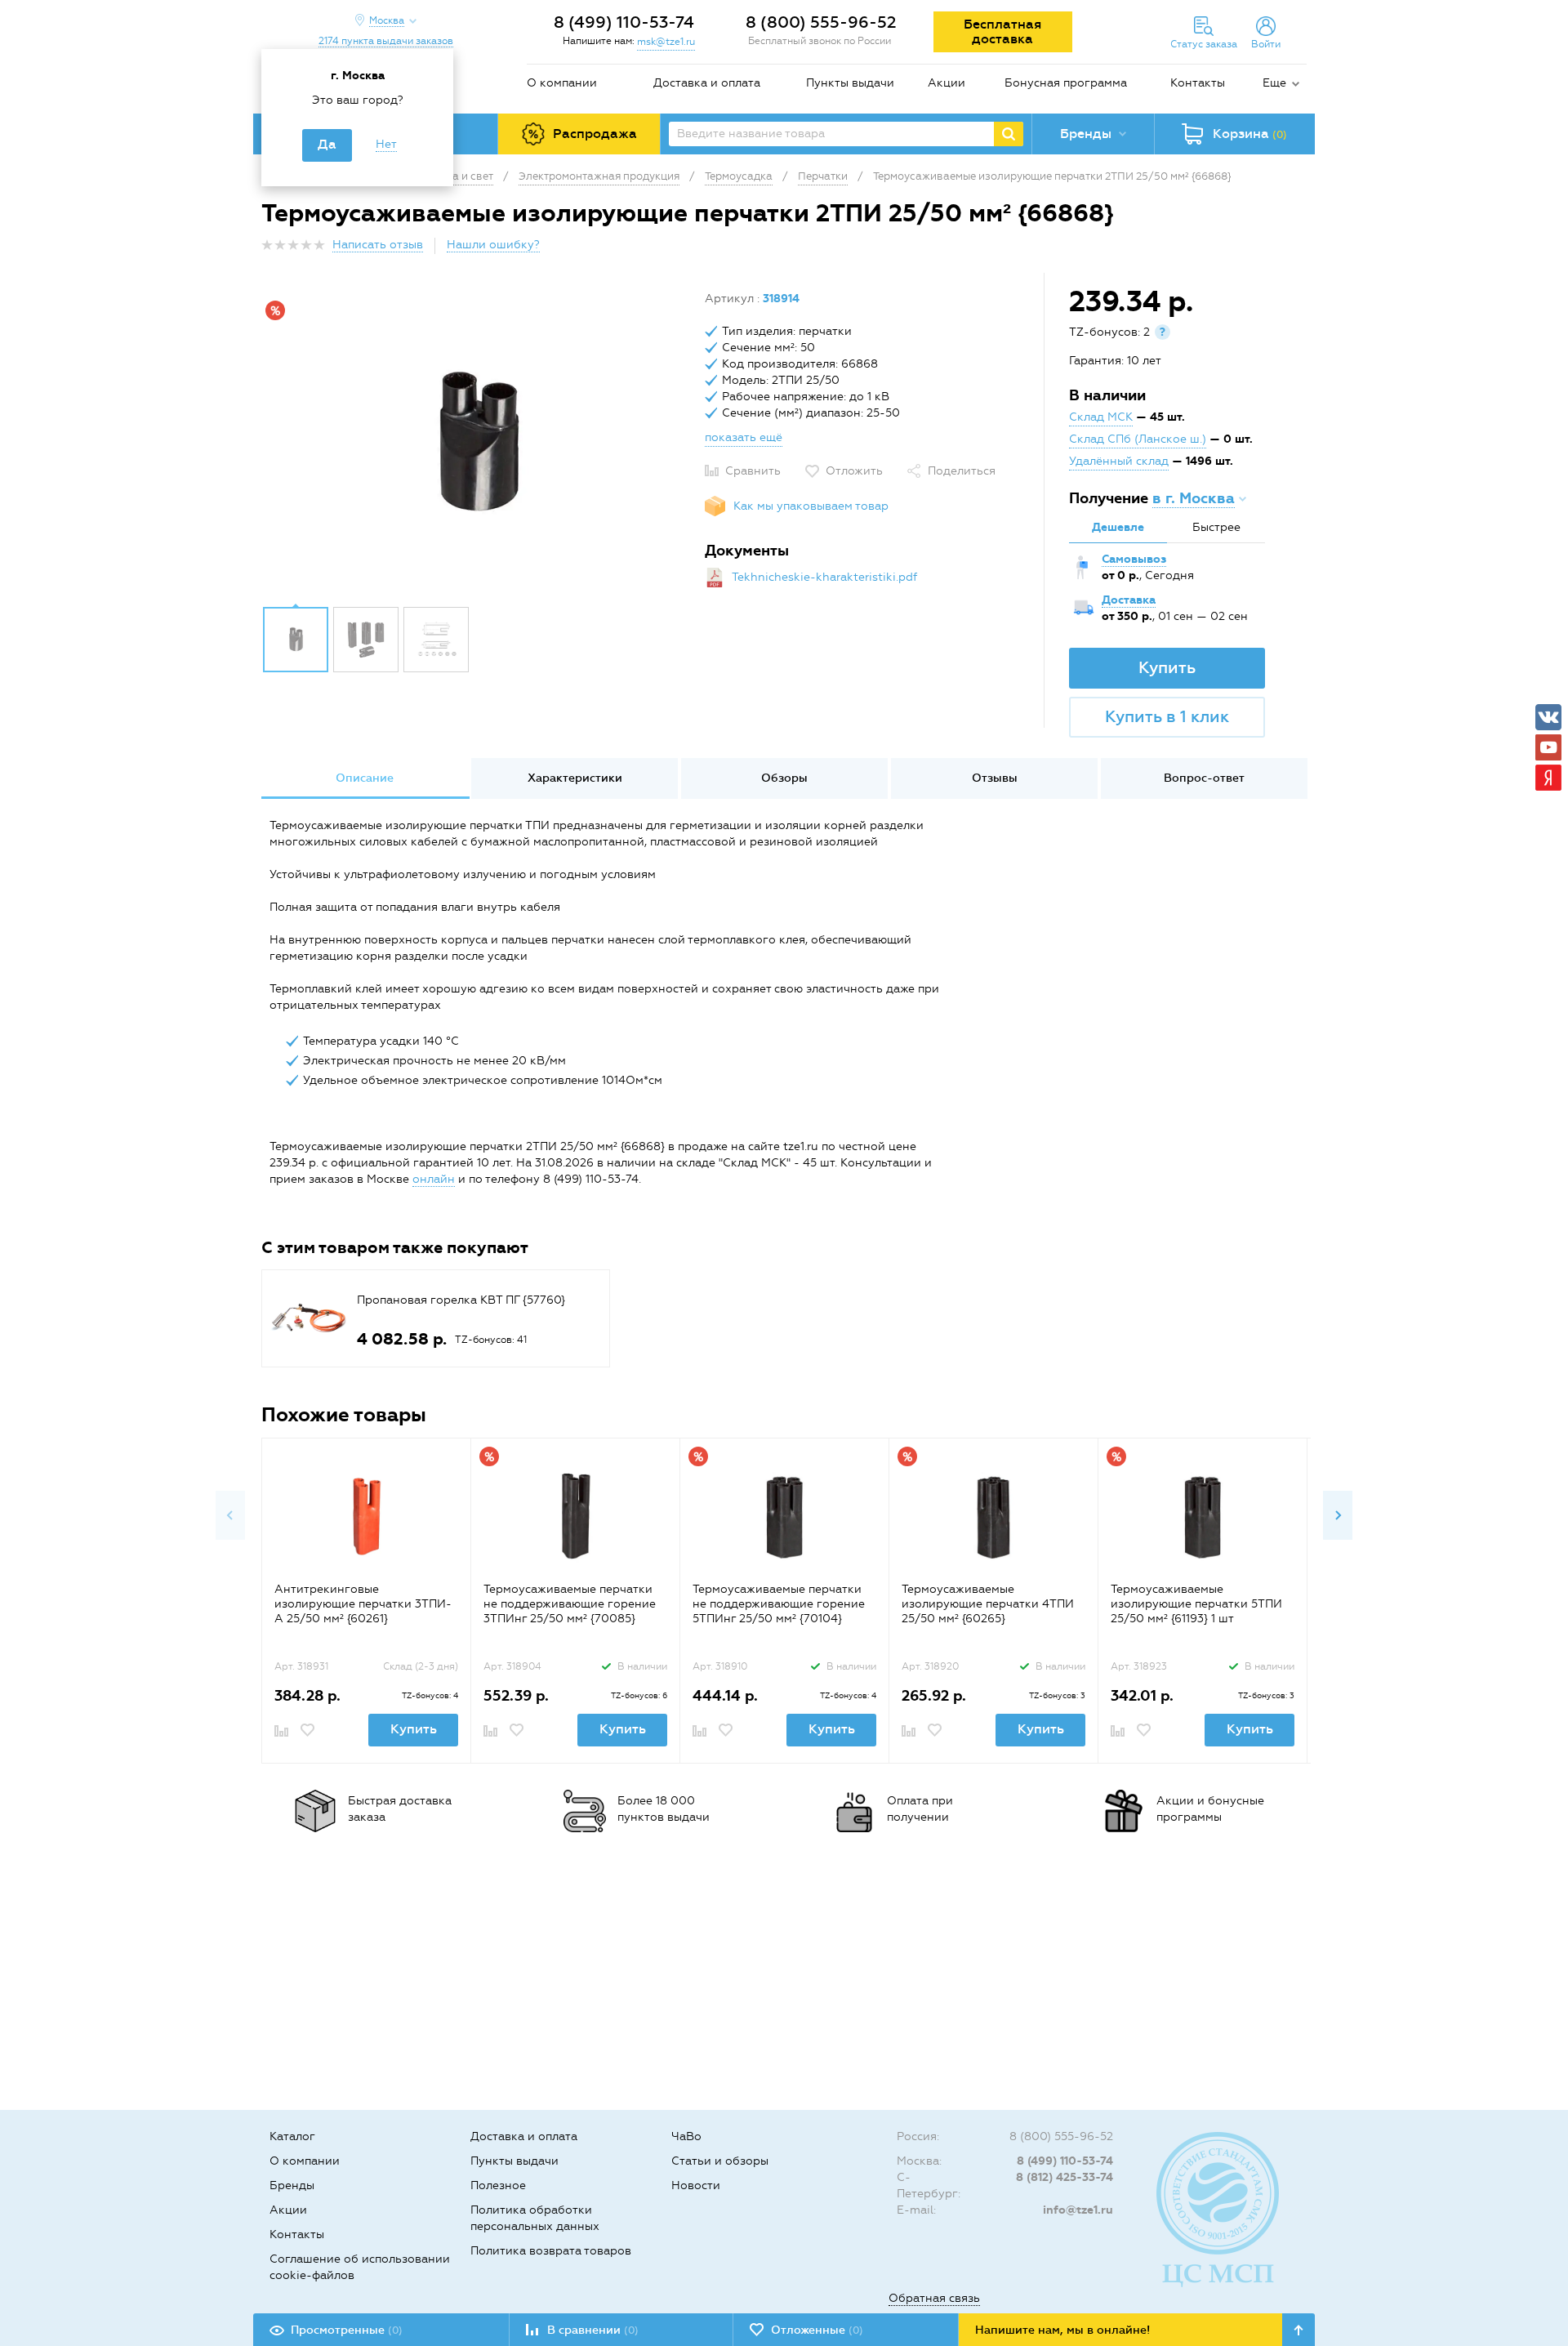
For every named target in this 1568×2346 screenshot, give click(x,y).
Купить (1167, 667)
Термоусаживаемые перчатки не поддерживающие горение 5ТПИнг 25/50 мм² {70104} (779, 1604)
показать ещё (744, 437)
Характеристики (575, 778)
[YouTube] (1548, 747)
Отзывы (995, 778)
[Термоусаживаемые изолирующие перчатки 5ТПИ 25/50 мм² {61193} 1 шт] (1203, 1516)
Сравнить (753, 471)
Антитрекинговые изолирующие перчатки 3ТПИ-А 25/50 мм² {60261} (363, 1604)
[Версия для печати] (1298, 250)
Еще (1274, 83)
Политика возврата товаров (551, 2251)
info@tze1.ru (1078, 2210)
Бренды (292, 2185)
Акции (947, 83)
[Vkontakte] (1548, 717)
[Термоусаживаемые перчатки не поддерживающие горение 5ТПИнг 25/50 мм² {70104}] (784, 1516)
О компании (562, 83)
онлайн (434, 1179)
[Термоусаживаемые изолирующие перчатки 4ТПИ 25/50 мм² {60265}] (993, 1516)
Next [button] (1338, 1515)
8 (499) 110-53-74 (624, 22)
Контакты (1198, 83)
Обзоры (784, 778)
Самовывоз (1134, 559)
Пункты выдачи (850, 83)
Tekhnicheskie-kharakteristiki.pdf (824, 577)
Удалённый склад (1119, 461)
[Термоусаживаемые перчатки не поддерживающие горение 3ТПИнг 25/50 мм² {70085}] (575, 1516)
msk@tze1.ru (666, 42)
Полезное (498, 2185)
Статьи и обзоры (720, 2161)
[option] (477, 444)
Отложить (854, 471)
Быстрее (1216, 527)
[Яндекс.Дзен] (1548, 778)
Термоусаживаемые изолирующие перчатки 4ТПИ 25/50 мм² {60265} (988, 1604)
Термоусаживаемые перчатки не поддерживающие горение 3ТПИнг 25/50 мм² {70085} (570, 1604)
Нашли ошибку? (493, 245)
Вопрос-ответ (1204, 778)
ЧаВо (686, 2136)
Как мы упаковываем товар (811, 506)
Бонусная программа (1066, 83)
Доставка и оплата (707, 83)
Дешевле (1118, 527)
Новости (696, 2185)
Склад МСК (1101, 417)
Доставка (1129, 600)
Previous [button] (230, 1515)
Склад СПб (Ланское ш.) (1138, 439)
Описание (365, 778)
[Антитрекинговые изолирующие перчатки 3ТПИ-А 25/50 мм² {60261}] (366, 1516)
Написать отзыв (378, 245)
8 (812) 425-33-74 (1065, 2177)
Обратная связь (934, 2298)
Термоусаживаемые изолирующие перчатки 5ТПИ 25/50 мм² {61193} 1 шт (1196, 1604)
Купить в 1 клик (1167, 716)
